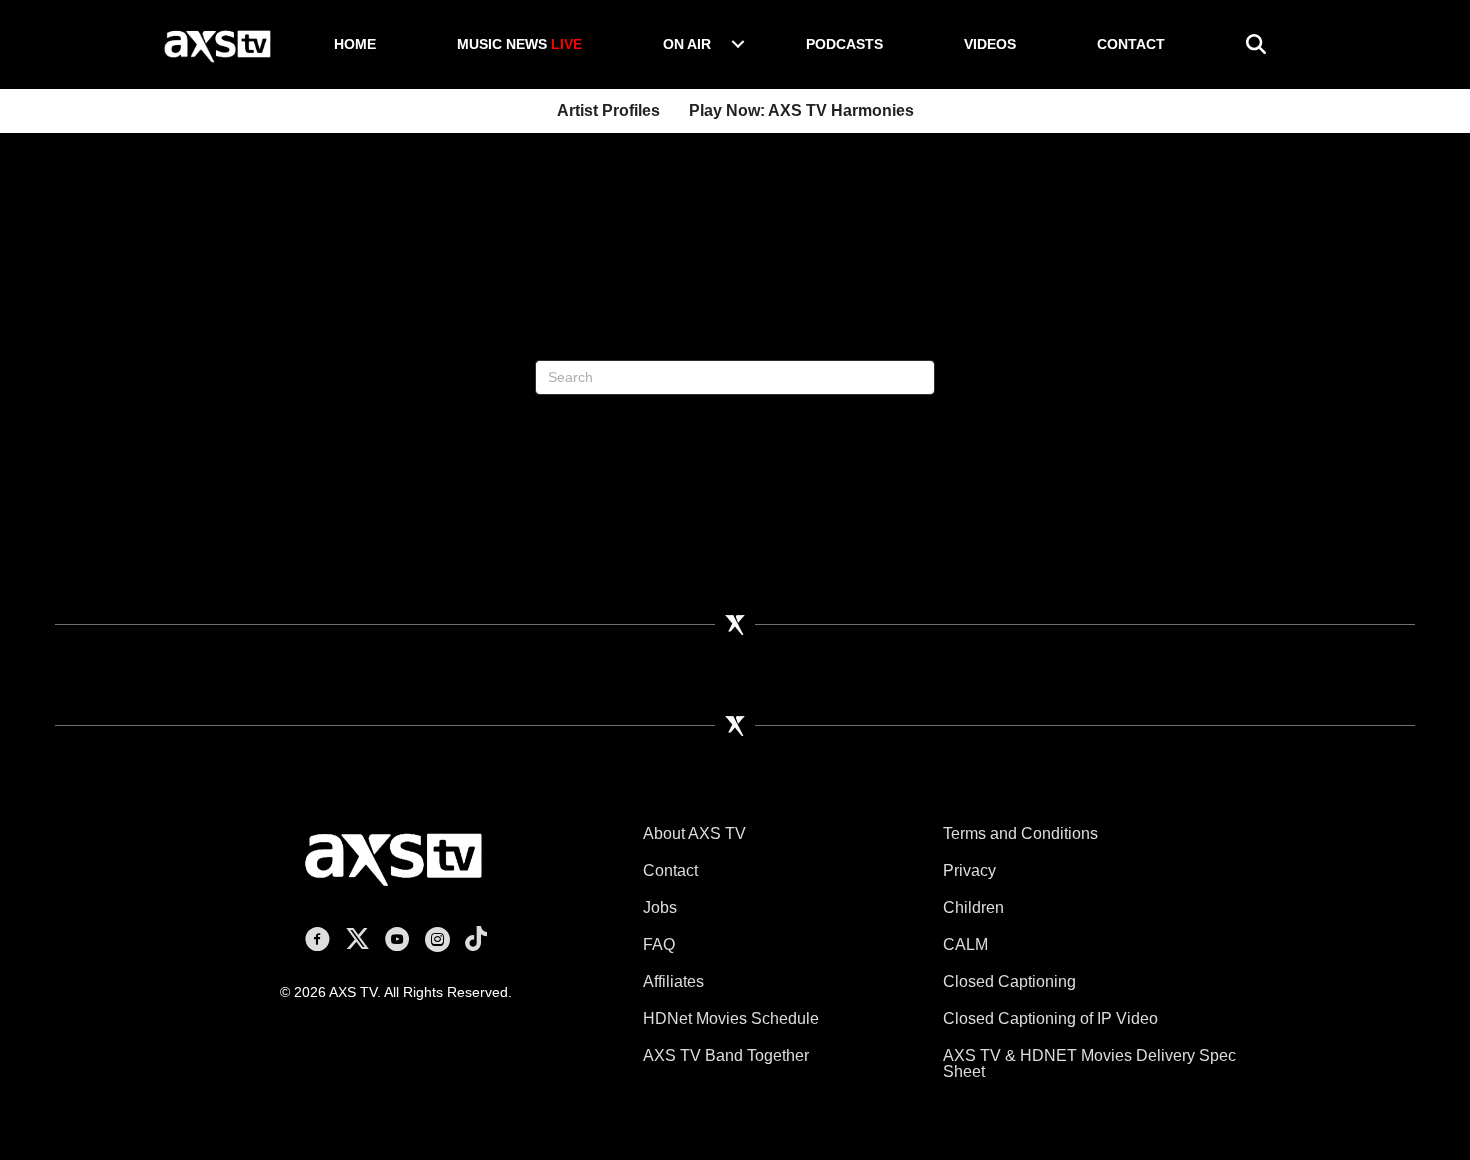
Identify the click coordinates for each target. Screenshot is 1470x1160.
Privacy (969, 870)
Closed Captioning (1009, 981)
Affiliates (673, 981)
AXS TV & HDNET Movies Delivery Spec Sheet (1089, 1063)
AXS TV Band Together (726, 1055)
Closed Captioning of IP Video (1050, 1018)
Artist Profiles (608, 110)
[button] (738, 44)
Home (355, 44)
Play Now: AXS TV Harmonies (801, 110)
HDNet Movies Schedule (731, 1018)
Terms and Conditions (1020, 833)
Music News (519, 44)
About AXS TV (694, 833)
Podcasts (844, 44)
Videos (990, 44)
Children (973, 907)
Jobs (660, 907)
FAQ (659, 944)
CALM (965, 944)
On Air (687, 44)
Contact (1131, 44)
